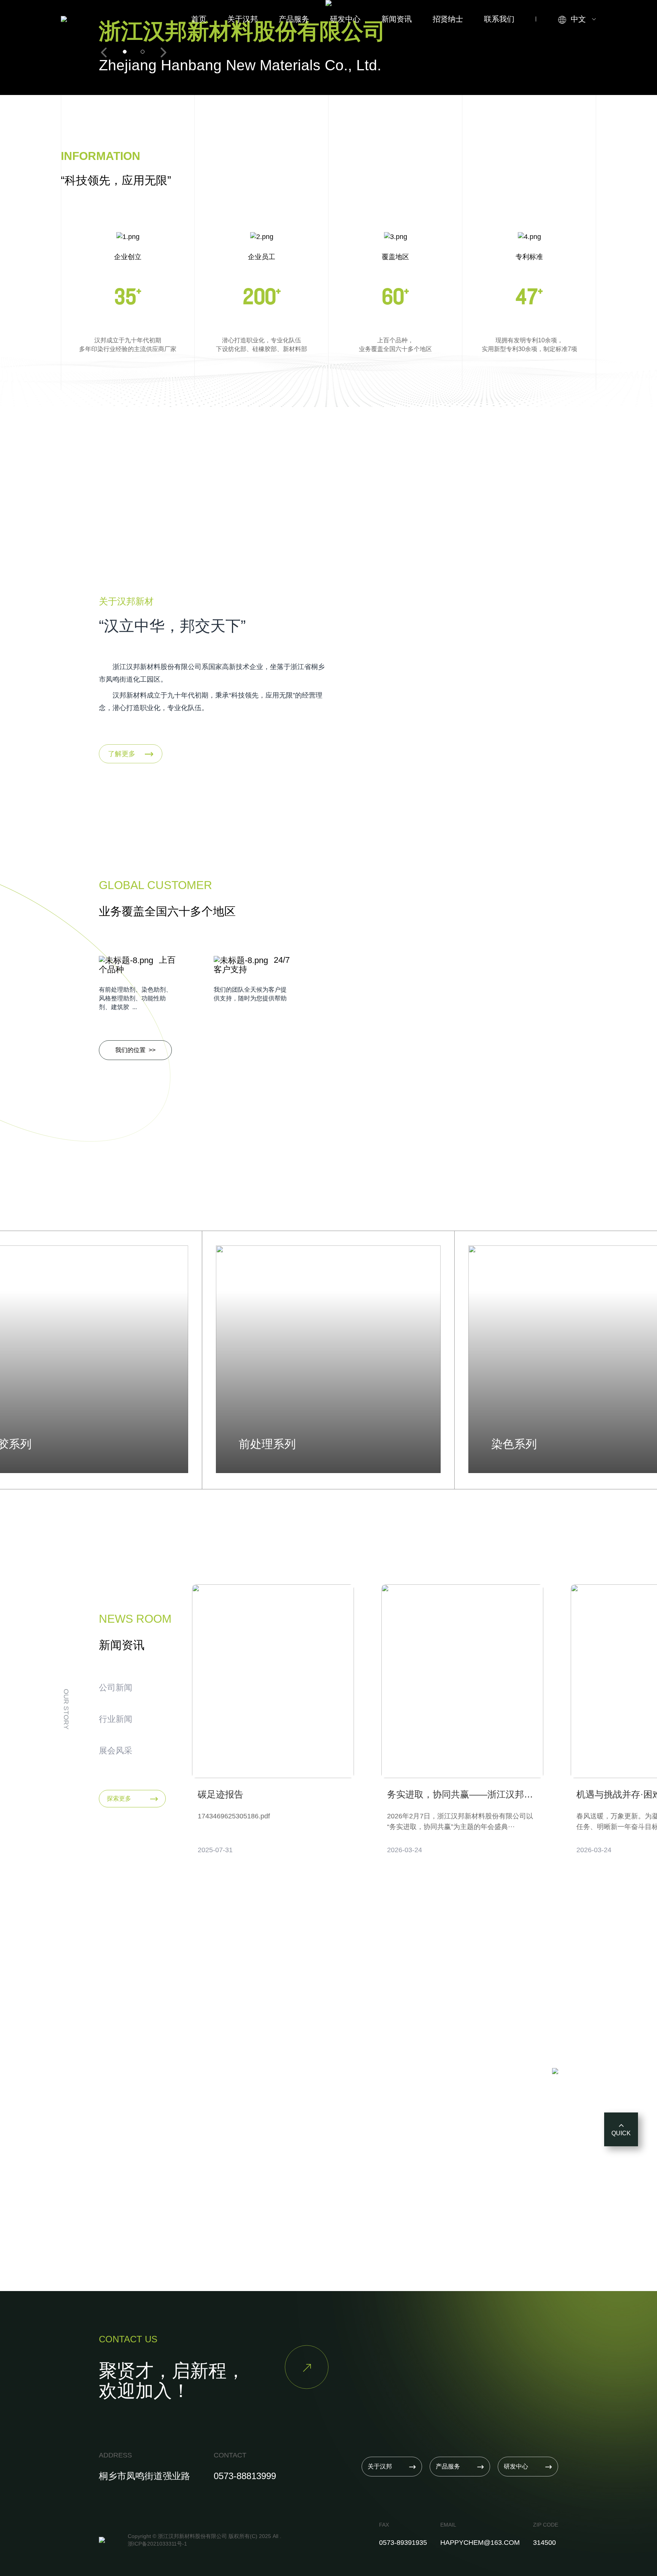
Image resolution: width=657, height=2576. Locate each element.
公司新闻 (116, 1688)
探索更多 (132, 1799)
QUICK (621, 2133)
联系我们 (499, 19)
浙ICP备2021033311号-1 (157, 2544)
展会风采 (116, 1751)
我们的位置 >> (135, 1050)
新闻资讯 (397, 19)
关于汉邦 (243, 19)
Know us (127, 2115)
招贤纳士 (448, 19)
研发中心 (345, 19)
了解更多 (131, 754)
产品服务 (294, 19)
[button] (104, 52)
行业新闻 (116, 1719)
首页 (199, 19)
